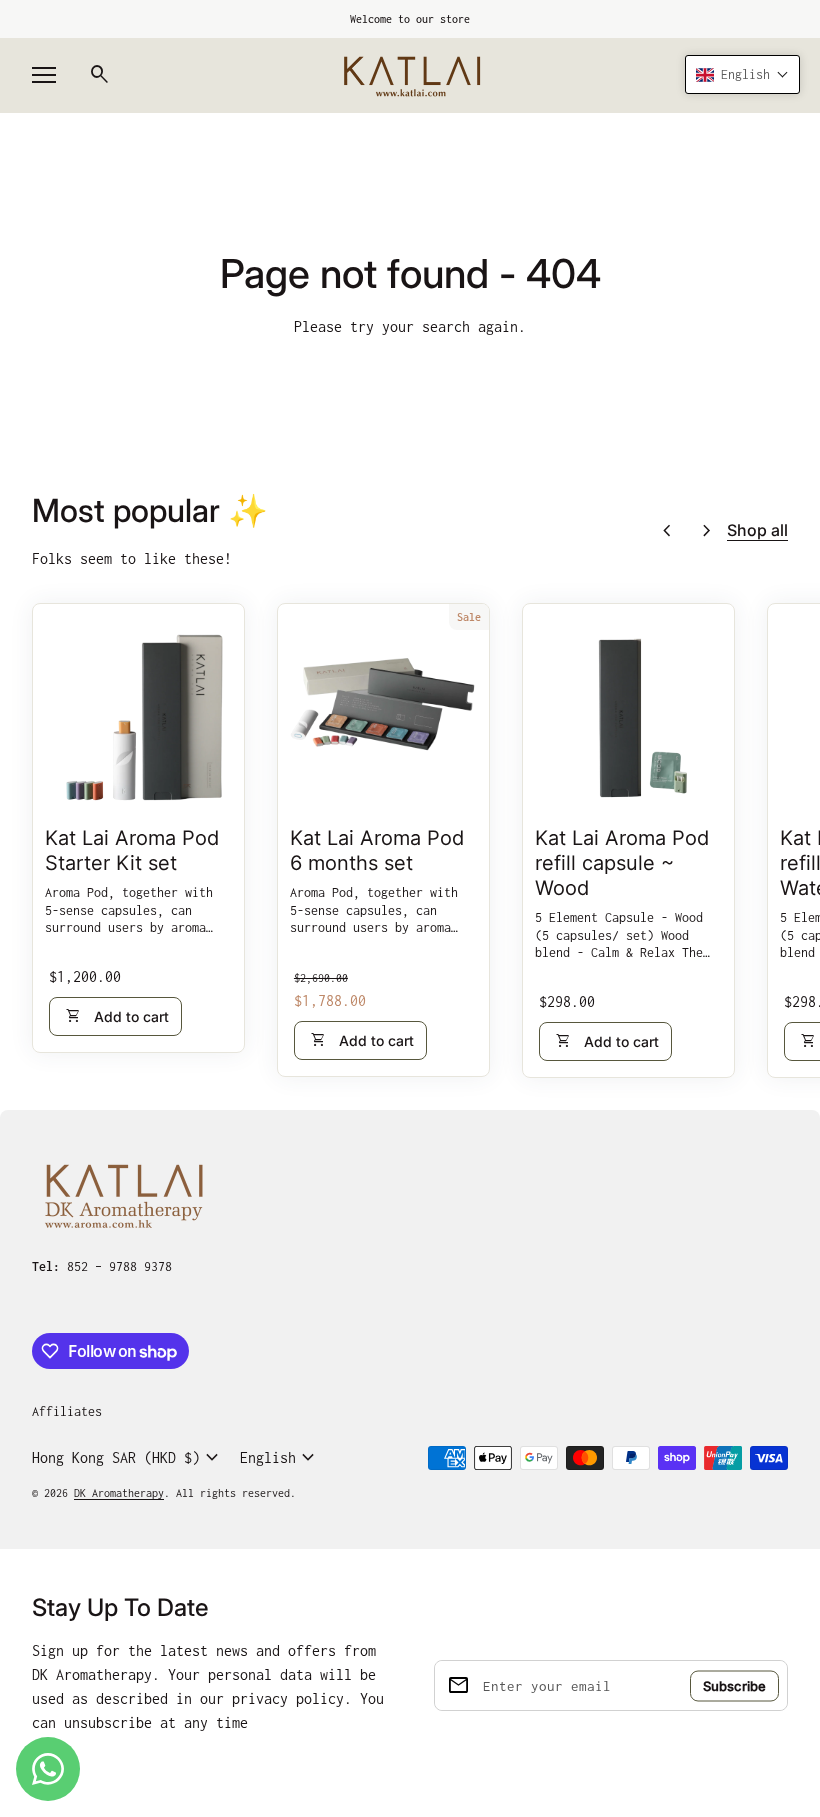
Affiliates (67, 1411)
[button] (742, 74)
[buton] (128, 1458)
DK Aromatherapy (119, 1493)
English (280, 1458)
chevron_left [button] (667, 531)
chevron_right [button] (707, 531)
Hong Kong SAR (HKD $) (128, 1458)
